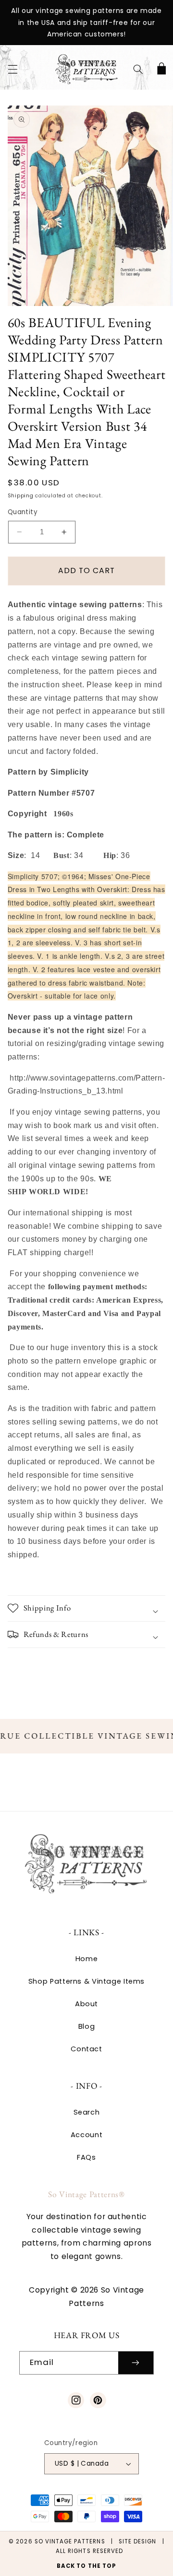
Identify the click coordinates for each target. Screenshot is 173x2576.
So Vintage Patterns (70, 2541)
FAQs (86, 2157)
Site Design (138, 2541)
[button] (12, 70)
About (86, 2004)
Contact (86, 2049)
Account (86, 2135)
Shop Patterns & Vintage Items (86, 1981)
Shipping (21, 496)
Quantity (23, 512)
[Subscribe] (136, 2363)
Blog (87, 2026)
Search (87, 2112)
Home (87, 1959)
